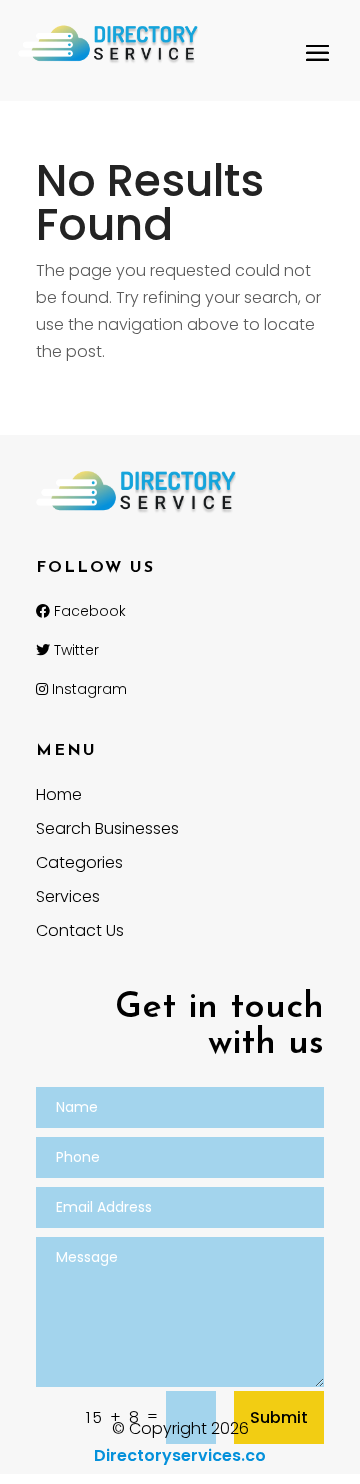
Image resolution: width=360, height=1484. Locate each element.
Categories (79, 865)
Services (68, 899)
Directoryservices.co (180, 1455)
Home (59, 797)
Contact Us (80, 933)
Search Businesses (107, 831)
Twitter (74, 650)
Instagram (87, 689)
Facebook (88, 611)
